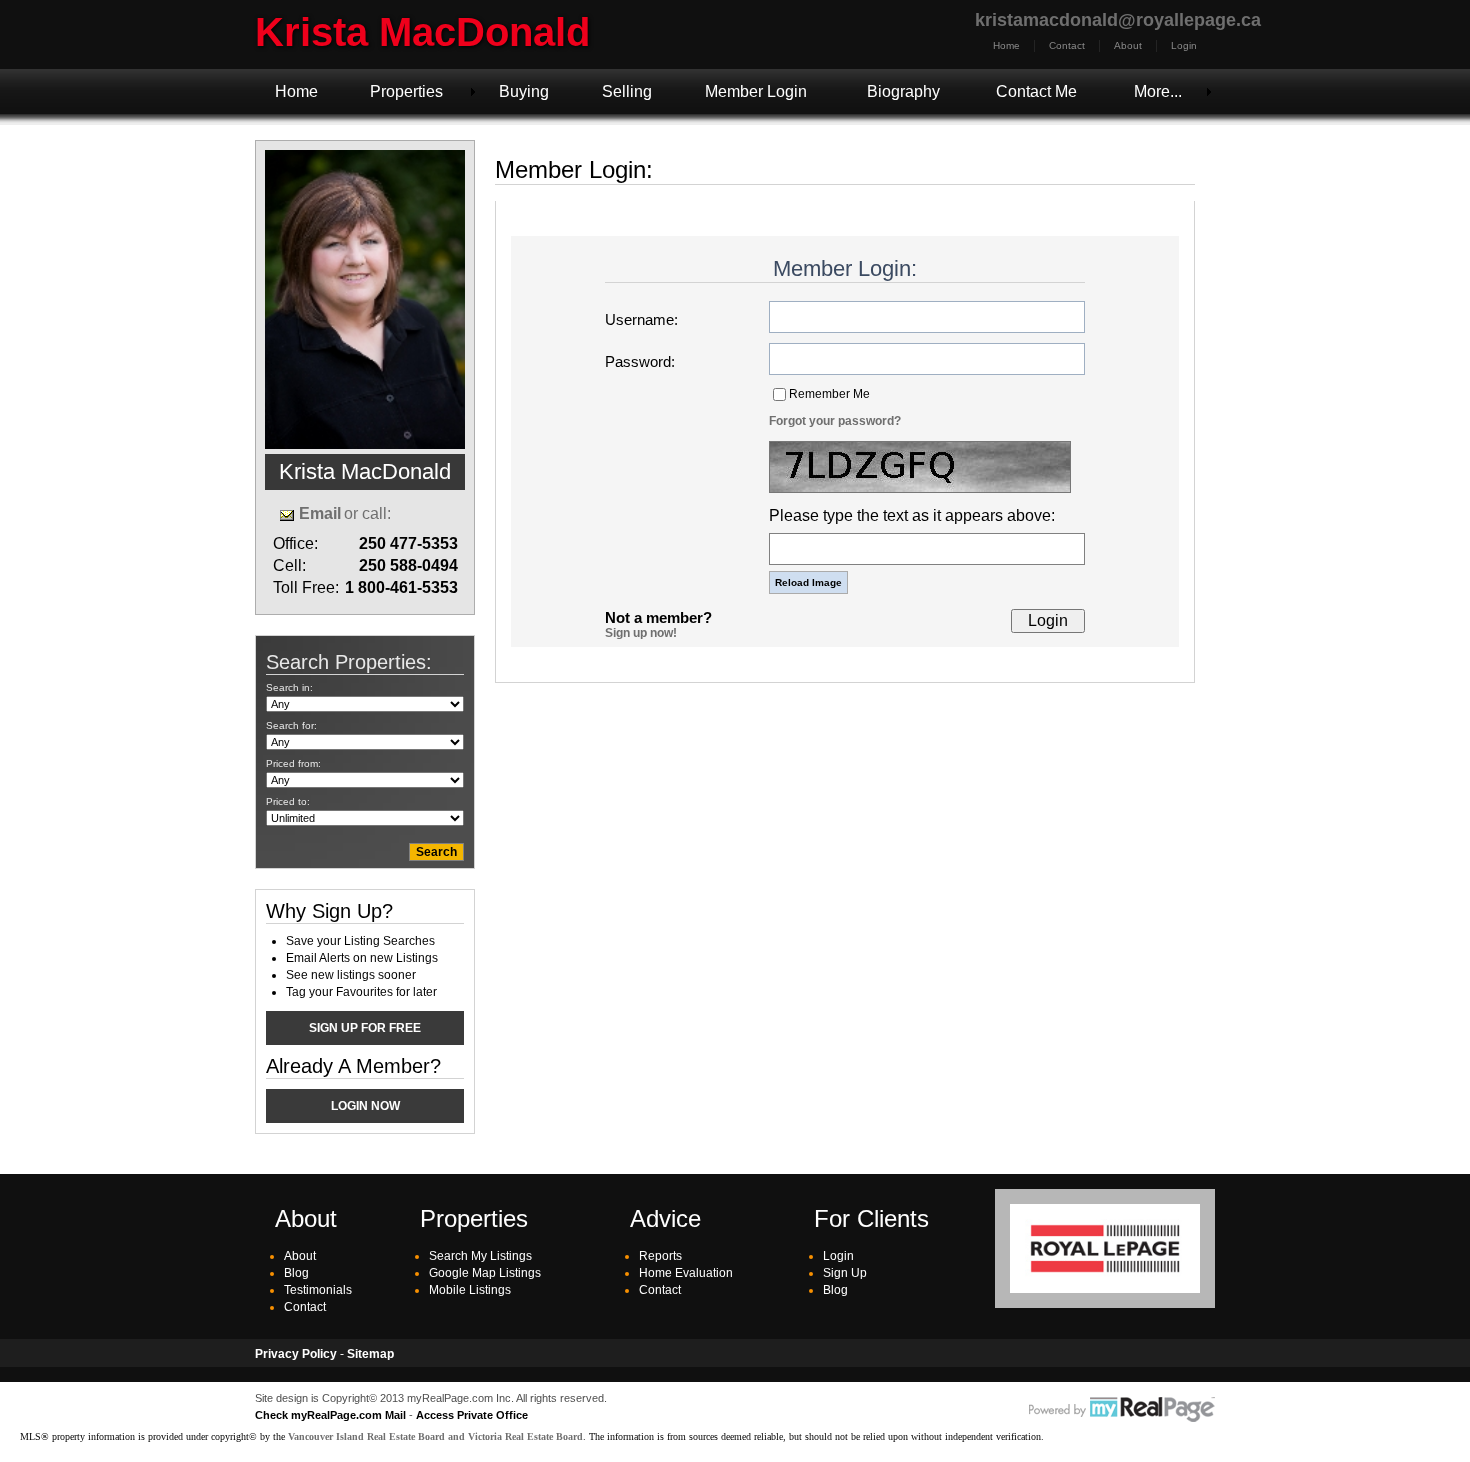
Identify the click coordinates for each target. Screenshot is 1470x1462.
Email (320, 513)
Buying (524, 91)
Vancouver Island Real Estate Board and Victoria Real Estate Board (435, 1436)
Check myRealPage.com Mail (330, 1415)
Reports (660, 1256)
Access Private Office (472, 1415)
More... (1158, 91)
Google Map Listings (485, 1273)
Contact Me (1036, 91)
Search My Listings (480, 1256)
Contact (1067, 45)
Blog (296, 1273)
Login (1184, 45)
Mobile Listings (470, 1290)
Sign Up (845, 1273)
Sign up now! (641, 633)
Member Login (756, 91)
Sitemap (370, 1354)
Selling (627, 91)
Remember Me (829, 394)
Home (1006, 45)
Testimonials (318, 1290)
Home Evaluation (686, 1273)
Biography (903, 91)
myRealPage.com (1122, 1410)
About (1128, 45)
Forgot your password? (835, 421)
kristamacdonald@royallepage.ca (1118, 20)
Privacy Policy (296, 1354)
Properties (406, 91)
